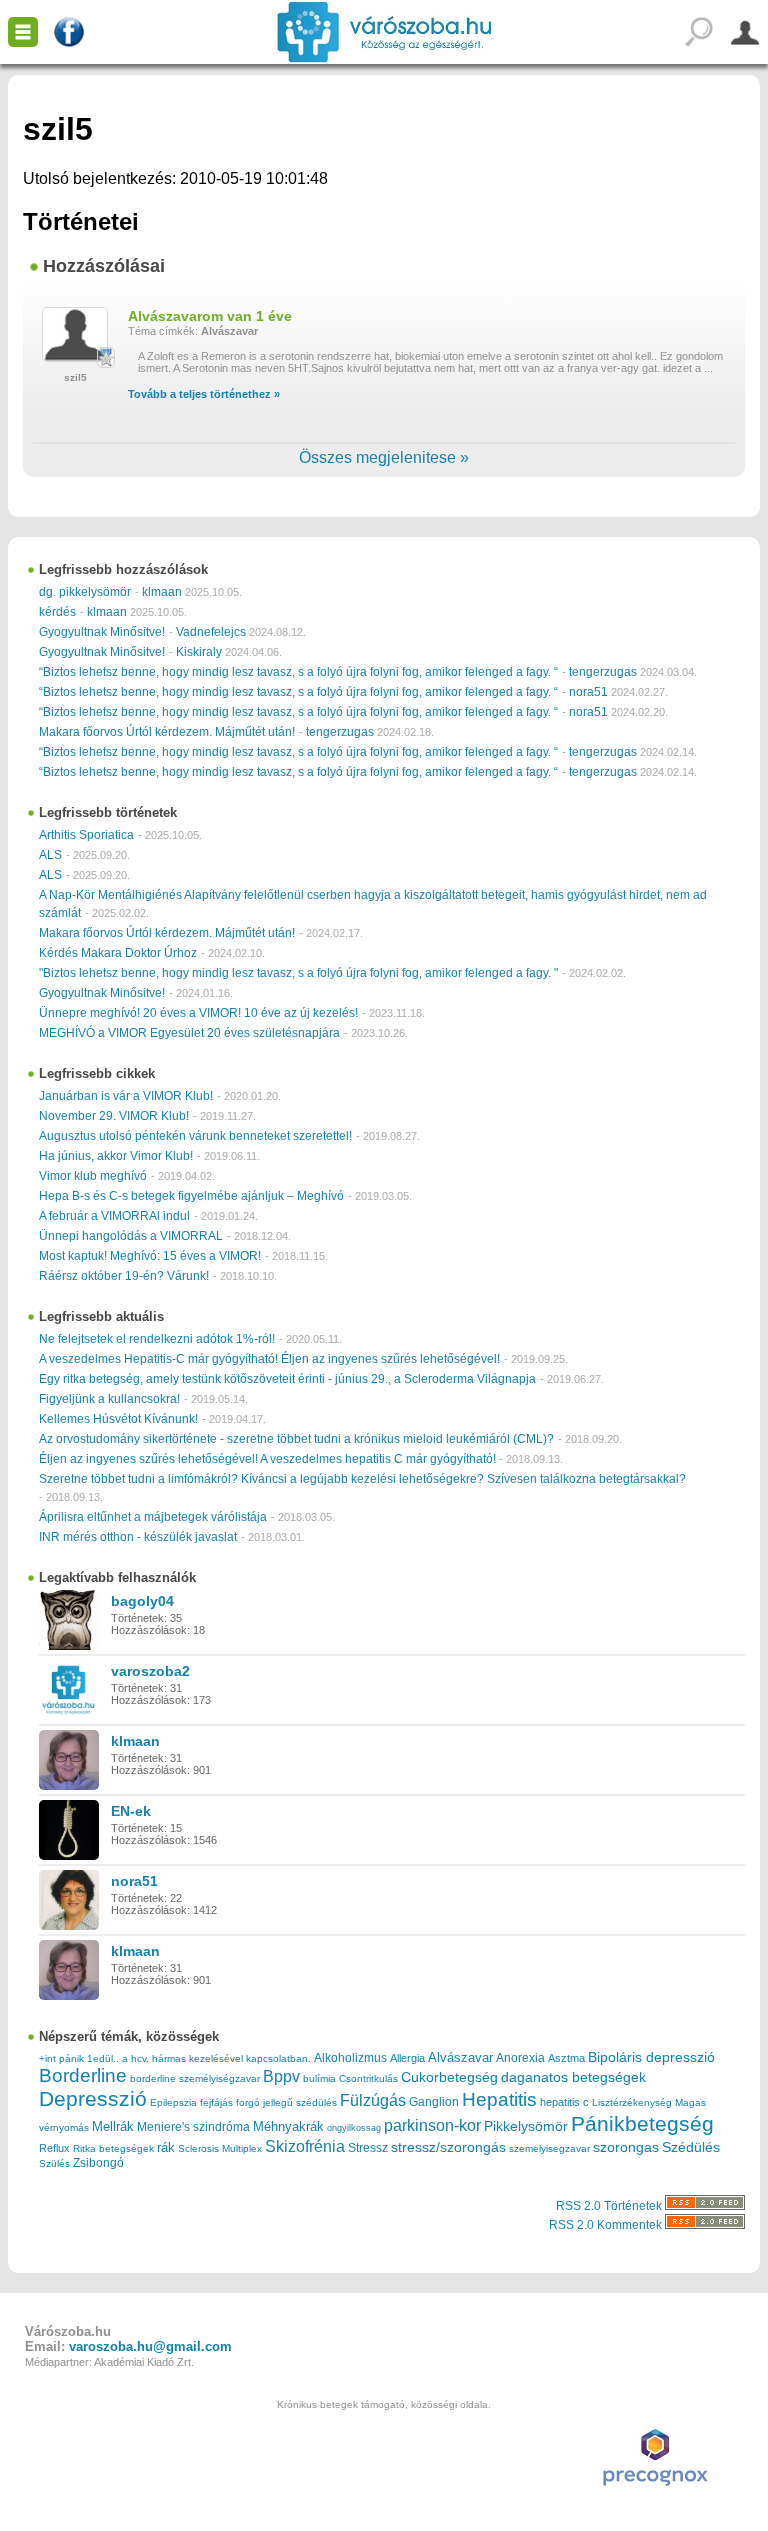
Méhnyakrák (288, 2126)
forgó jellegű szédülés (286, 2102)
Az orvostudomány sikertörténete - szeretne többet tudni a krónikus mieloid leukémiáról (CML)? (296, 1439)
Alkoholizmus (350, 2057)
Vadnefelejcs (211, 632)
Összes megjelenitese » (384, 457)
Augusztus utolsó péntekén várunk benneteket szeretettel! (195, 1136)
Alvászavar (229, 331)
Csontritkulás (368, 2078)
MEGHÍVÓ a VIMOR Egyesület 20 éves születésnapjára (189, 1033)
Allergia (407, 2058)
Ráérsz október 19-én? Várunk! (124, 1276)
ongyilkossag (354, 2128)
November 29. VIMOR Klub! (114, 1116)
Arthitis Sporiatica (86, 835)
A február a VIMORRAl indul (114, 1216)
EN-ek (131, 1811)
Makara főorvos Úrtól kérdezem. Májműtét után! (167, 732)
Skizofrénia (305, 2146)
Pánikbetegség (642, 2124)
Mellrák (113, 2126)
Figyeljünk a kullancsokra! (109, 1399)
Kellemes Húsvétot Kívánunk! (118, 1419)
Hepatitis (499, 2099)
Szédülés (691, 2147)
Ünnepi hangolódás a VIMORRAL (131, 1236)
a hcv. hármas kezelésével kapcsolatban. (216, 2058)
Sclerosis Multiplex (220, 2148)
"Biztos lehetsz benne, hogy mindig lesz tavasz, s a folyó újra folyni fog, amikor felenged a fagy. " (298, 973)
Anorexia (520, 2057)
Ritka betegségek (113, 2148)
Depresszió (93, 2099)
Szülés (54, 2163)
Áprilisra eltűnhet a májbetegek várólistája (153, 1517)
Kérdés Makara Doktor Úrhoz (118, 953)
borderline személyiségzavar (195, 2078)
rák (166, 2148)
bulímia (319, 2078)
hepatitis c (564, 2102)
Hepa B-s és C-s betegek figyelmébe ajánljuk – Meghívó (191, 1196)
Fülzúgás (373, 2100)
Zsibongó (98, 2163)
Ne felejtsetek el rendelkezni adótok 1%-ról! (157, 1339)
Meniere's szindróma (193, 2127)
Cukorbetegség (449, 2077)
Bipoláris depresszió (651, 2057)
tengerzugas (603, 672)
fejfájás (216, 2102)
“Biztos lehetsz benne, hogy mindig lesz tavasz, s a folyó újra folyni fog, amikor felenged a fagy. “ (298, 672)
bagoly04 (142, 1601)
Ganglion (434, 2102)
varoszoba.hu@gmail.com (150, 2346)
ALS (50, 855)
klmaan (162, 592)
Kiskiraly (199, 652)
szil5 (75, 377)
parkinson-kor (432, 2125)
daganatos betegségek (573, 2077)
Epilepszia (173, 2102)
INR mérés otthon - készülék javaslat (138, 1537)
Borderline (83, 2075)
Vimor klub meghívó (93, 1176)
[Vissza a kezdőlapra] (384, 32)
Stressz (368, 2148)
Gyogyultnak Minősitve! (102, 632)
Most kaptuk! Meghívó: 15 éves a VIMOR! (150, 1256)
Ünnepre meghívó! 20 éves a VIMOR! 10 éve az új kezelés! (198, 1013)
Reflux (54, 2148)
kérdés (57, 612)
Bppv (281, 2076)
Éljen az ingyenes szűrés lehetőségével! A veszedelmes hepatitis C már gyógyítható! (269, 1459)
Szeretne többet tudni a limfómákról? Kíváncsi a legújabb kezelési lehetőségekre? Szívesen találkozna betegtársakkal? (362, 1479)
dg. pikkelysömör (85, 592)
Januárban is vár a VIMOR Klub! (126, 1096)
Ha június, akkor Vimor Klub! (116, 1156)
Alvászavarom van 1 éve (210, 316)
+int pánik (61, 2058)
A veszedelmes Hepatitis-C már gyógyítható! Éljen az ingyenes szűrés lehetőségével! (269, 1359)
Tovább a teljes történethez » (204, 394)
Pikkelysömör (526, 2126)
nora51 (588, 692)
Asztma (566, 2058)
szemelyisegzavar (549, 2148)
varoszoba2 (150, 1671)
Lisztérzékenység (632, 2102)
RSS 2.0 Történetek (610, 2206)
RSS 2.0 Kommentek (607, 2225)
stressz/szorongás (448, 2147)
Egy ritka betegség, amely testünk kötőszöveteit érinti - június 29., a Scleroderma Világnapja (287, 1379)
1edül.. (103, 2058)
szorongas (626, 2147)
